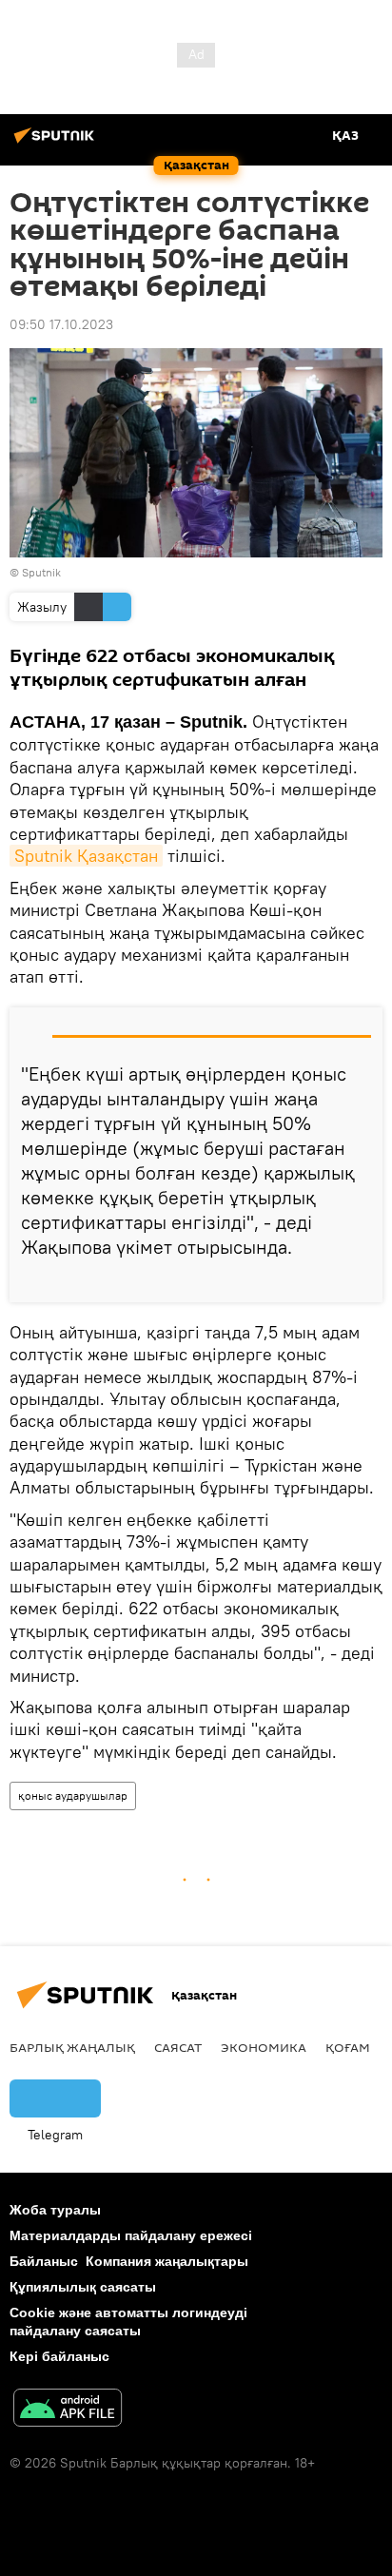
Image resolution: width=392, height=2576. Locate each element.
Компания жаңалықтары (167, 2261)
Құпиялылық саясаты (83, 2287)
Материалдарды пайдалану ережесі (131, 2235)
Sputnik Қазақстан (86, 856)
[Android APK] (68, 2410)
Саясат (178, 2047)
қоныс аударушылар (73, 1795)
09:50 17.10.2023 (61, 324)
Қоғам (348, 2047)
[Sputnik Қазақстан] (57, 143)
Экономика (264, 2047)
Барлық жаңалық (72, 2047)
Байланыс (44, 2261)
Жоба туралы (55, 2210)
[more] (361, 1280)
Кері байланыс (59, 2356)
